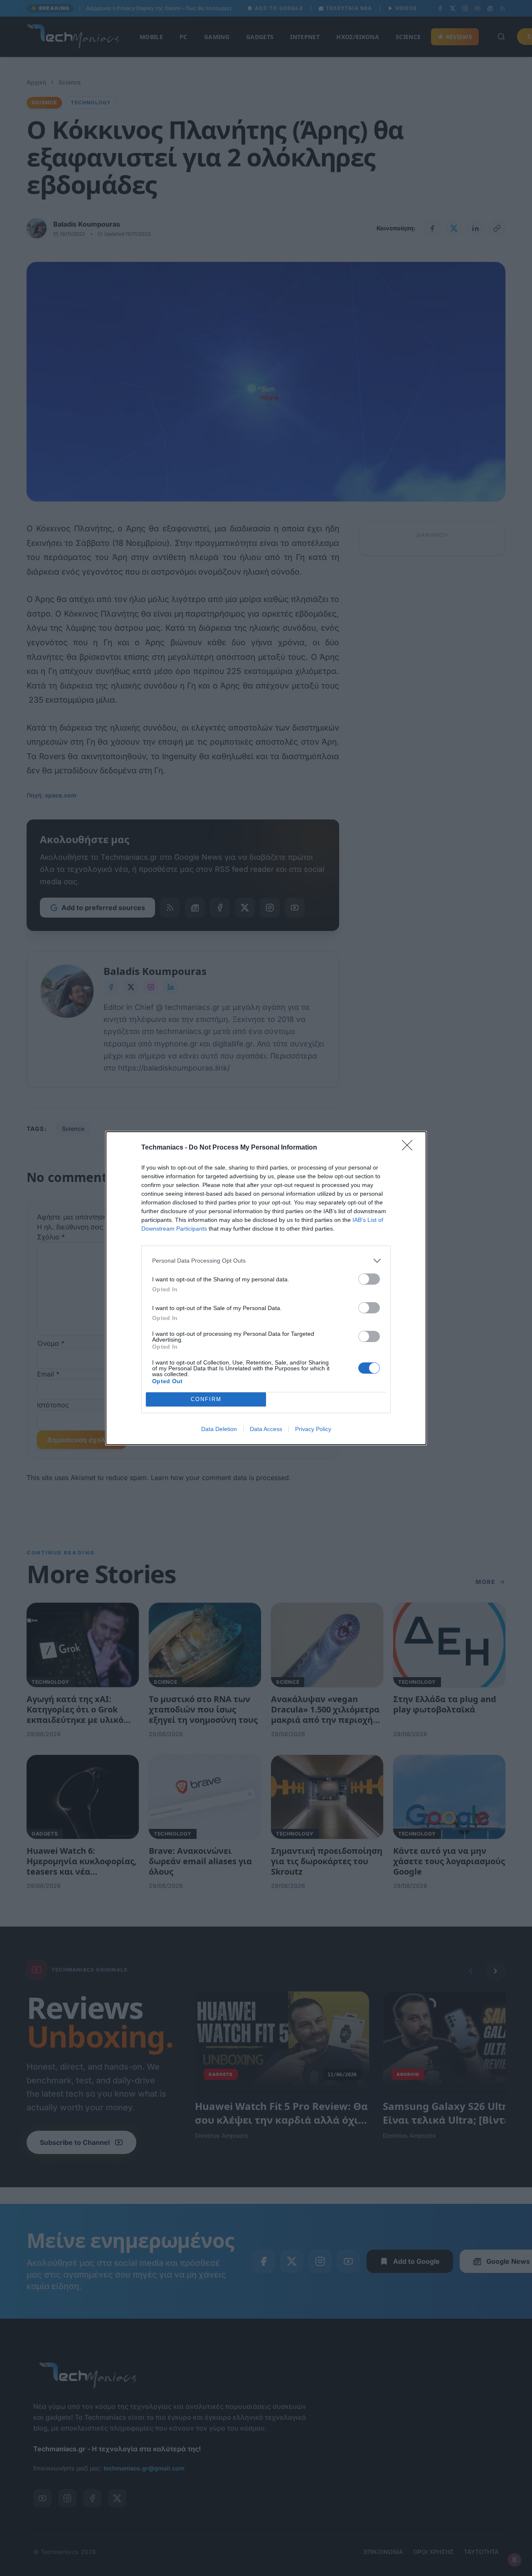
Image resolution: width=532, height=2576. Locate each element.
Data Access (266, 1429)
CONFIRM (206, 1399)
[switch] (369, 1279)
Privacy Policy (313, 1429)
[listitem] (266, 1261)
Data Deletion (219, 1429)
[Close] (410, 1148)
